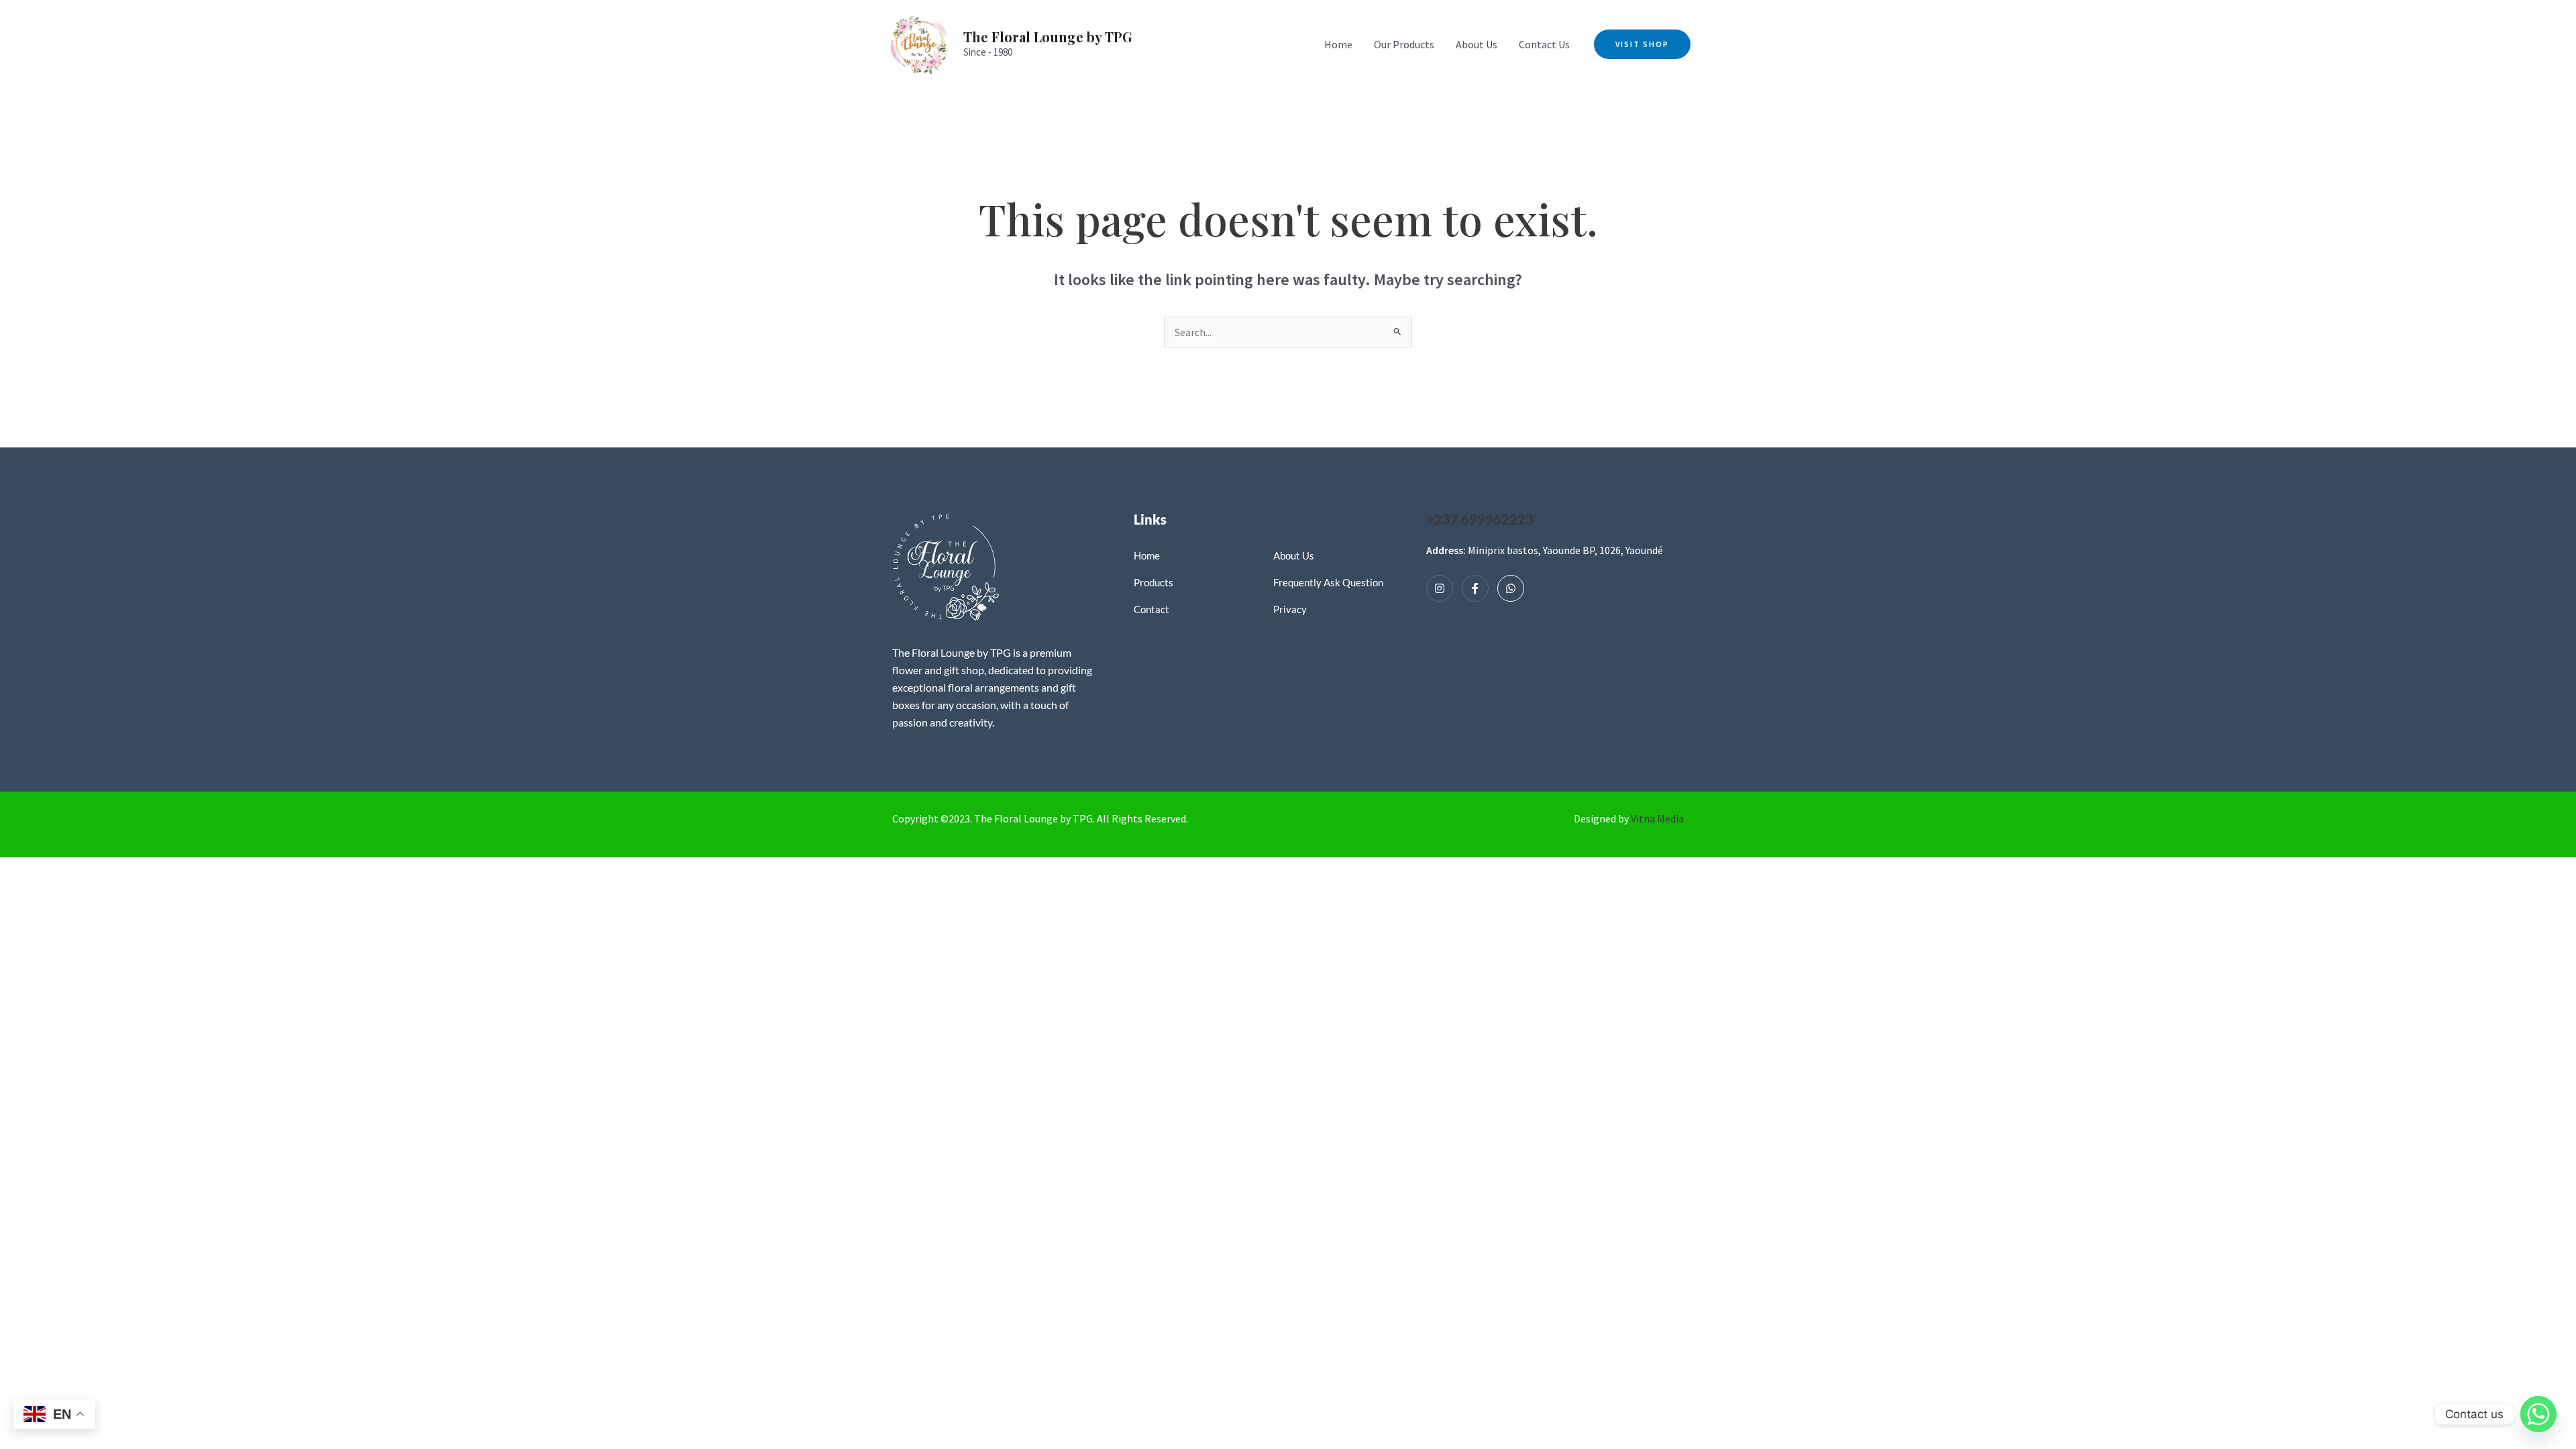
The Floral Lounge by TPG (1048, 37)
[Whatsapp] (1511, 588)
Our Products (1404, 44)
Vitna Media (1657, 818)
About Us (1477, 44)
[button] (1642, 44)
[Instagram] (1440, 588)
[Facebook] (1475, 588)
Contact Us (1544, 44)
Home (1338, 44)
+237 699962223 (1480, 519)
